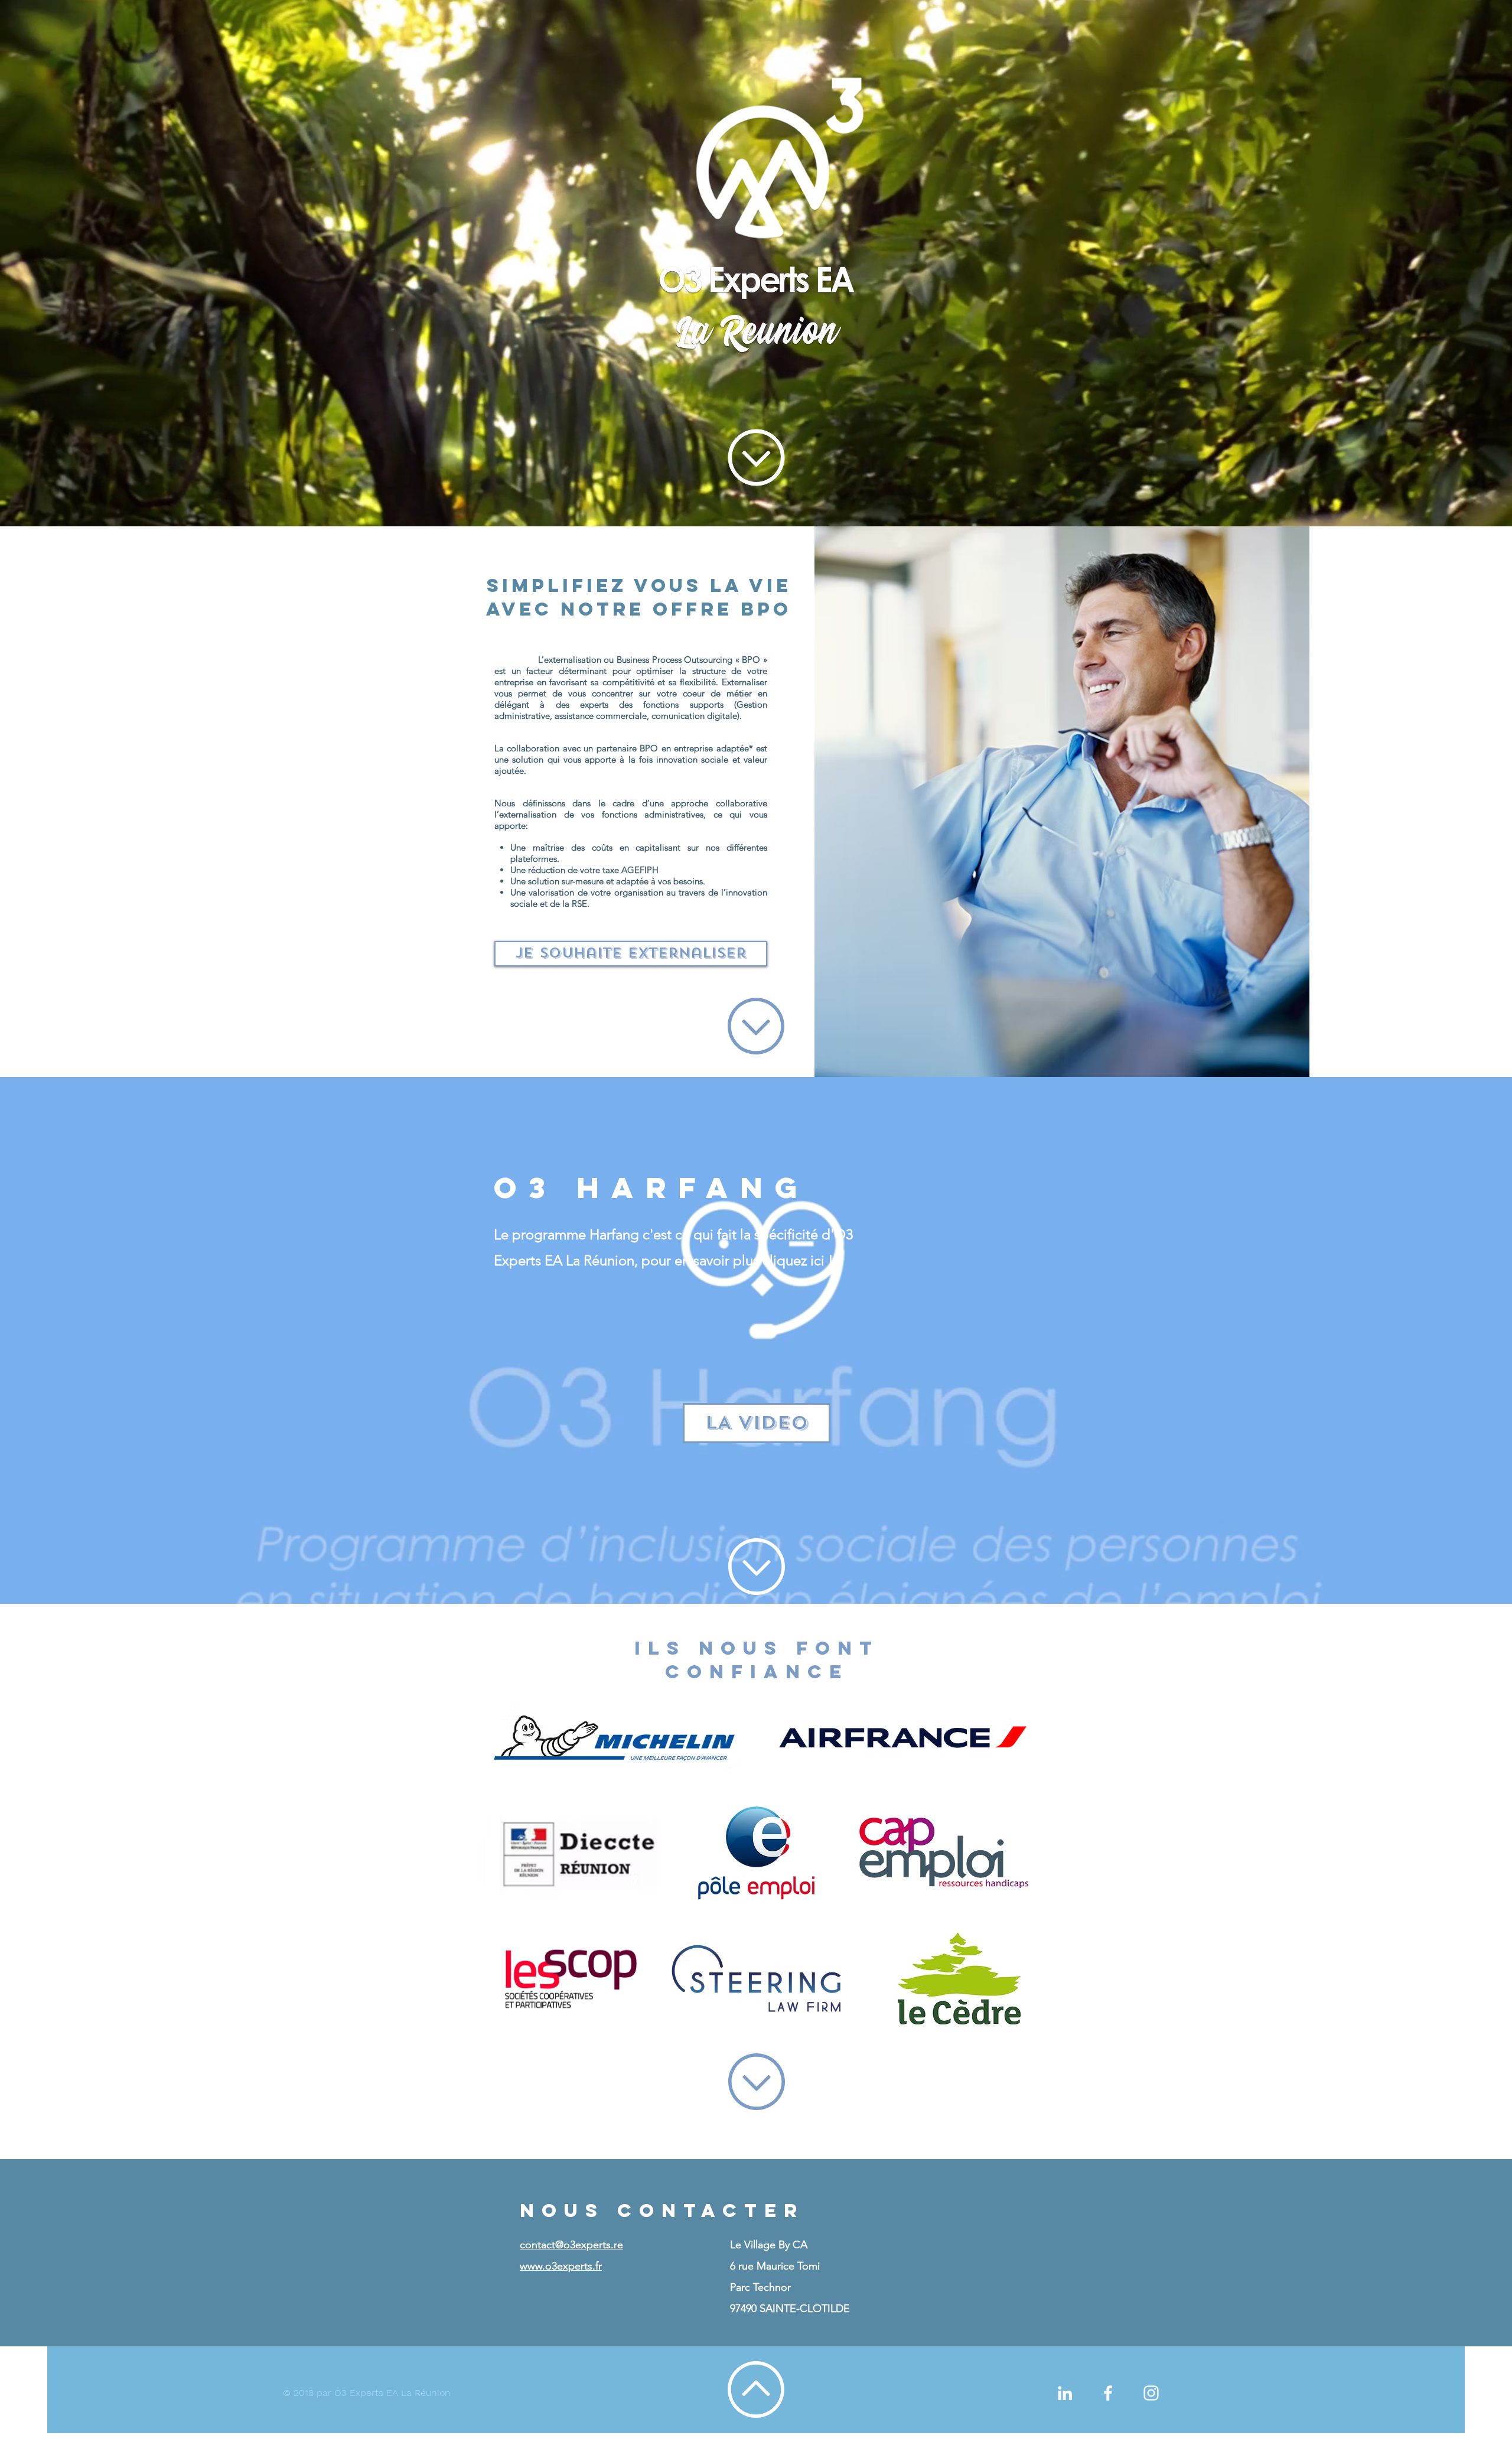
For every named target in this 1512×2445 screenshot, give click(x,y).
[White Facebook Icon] (1108, 2393)
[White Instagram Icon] (1151, 2393)
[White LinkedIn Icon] (1065, 2393)
